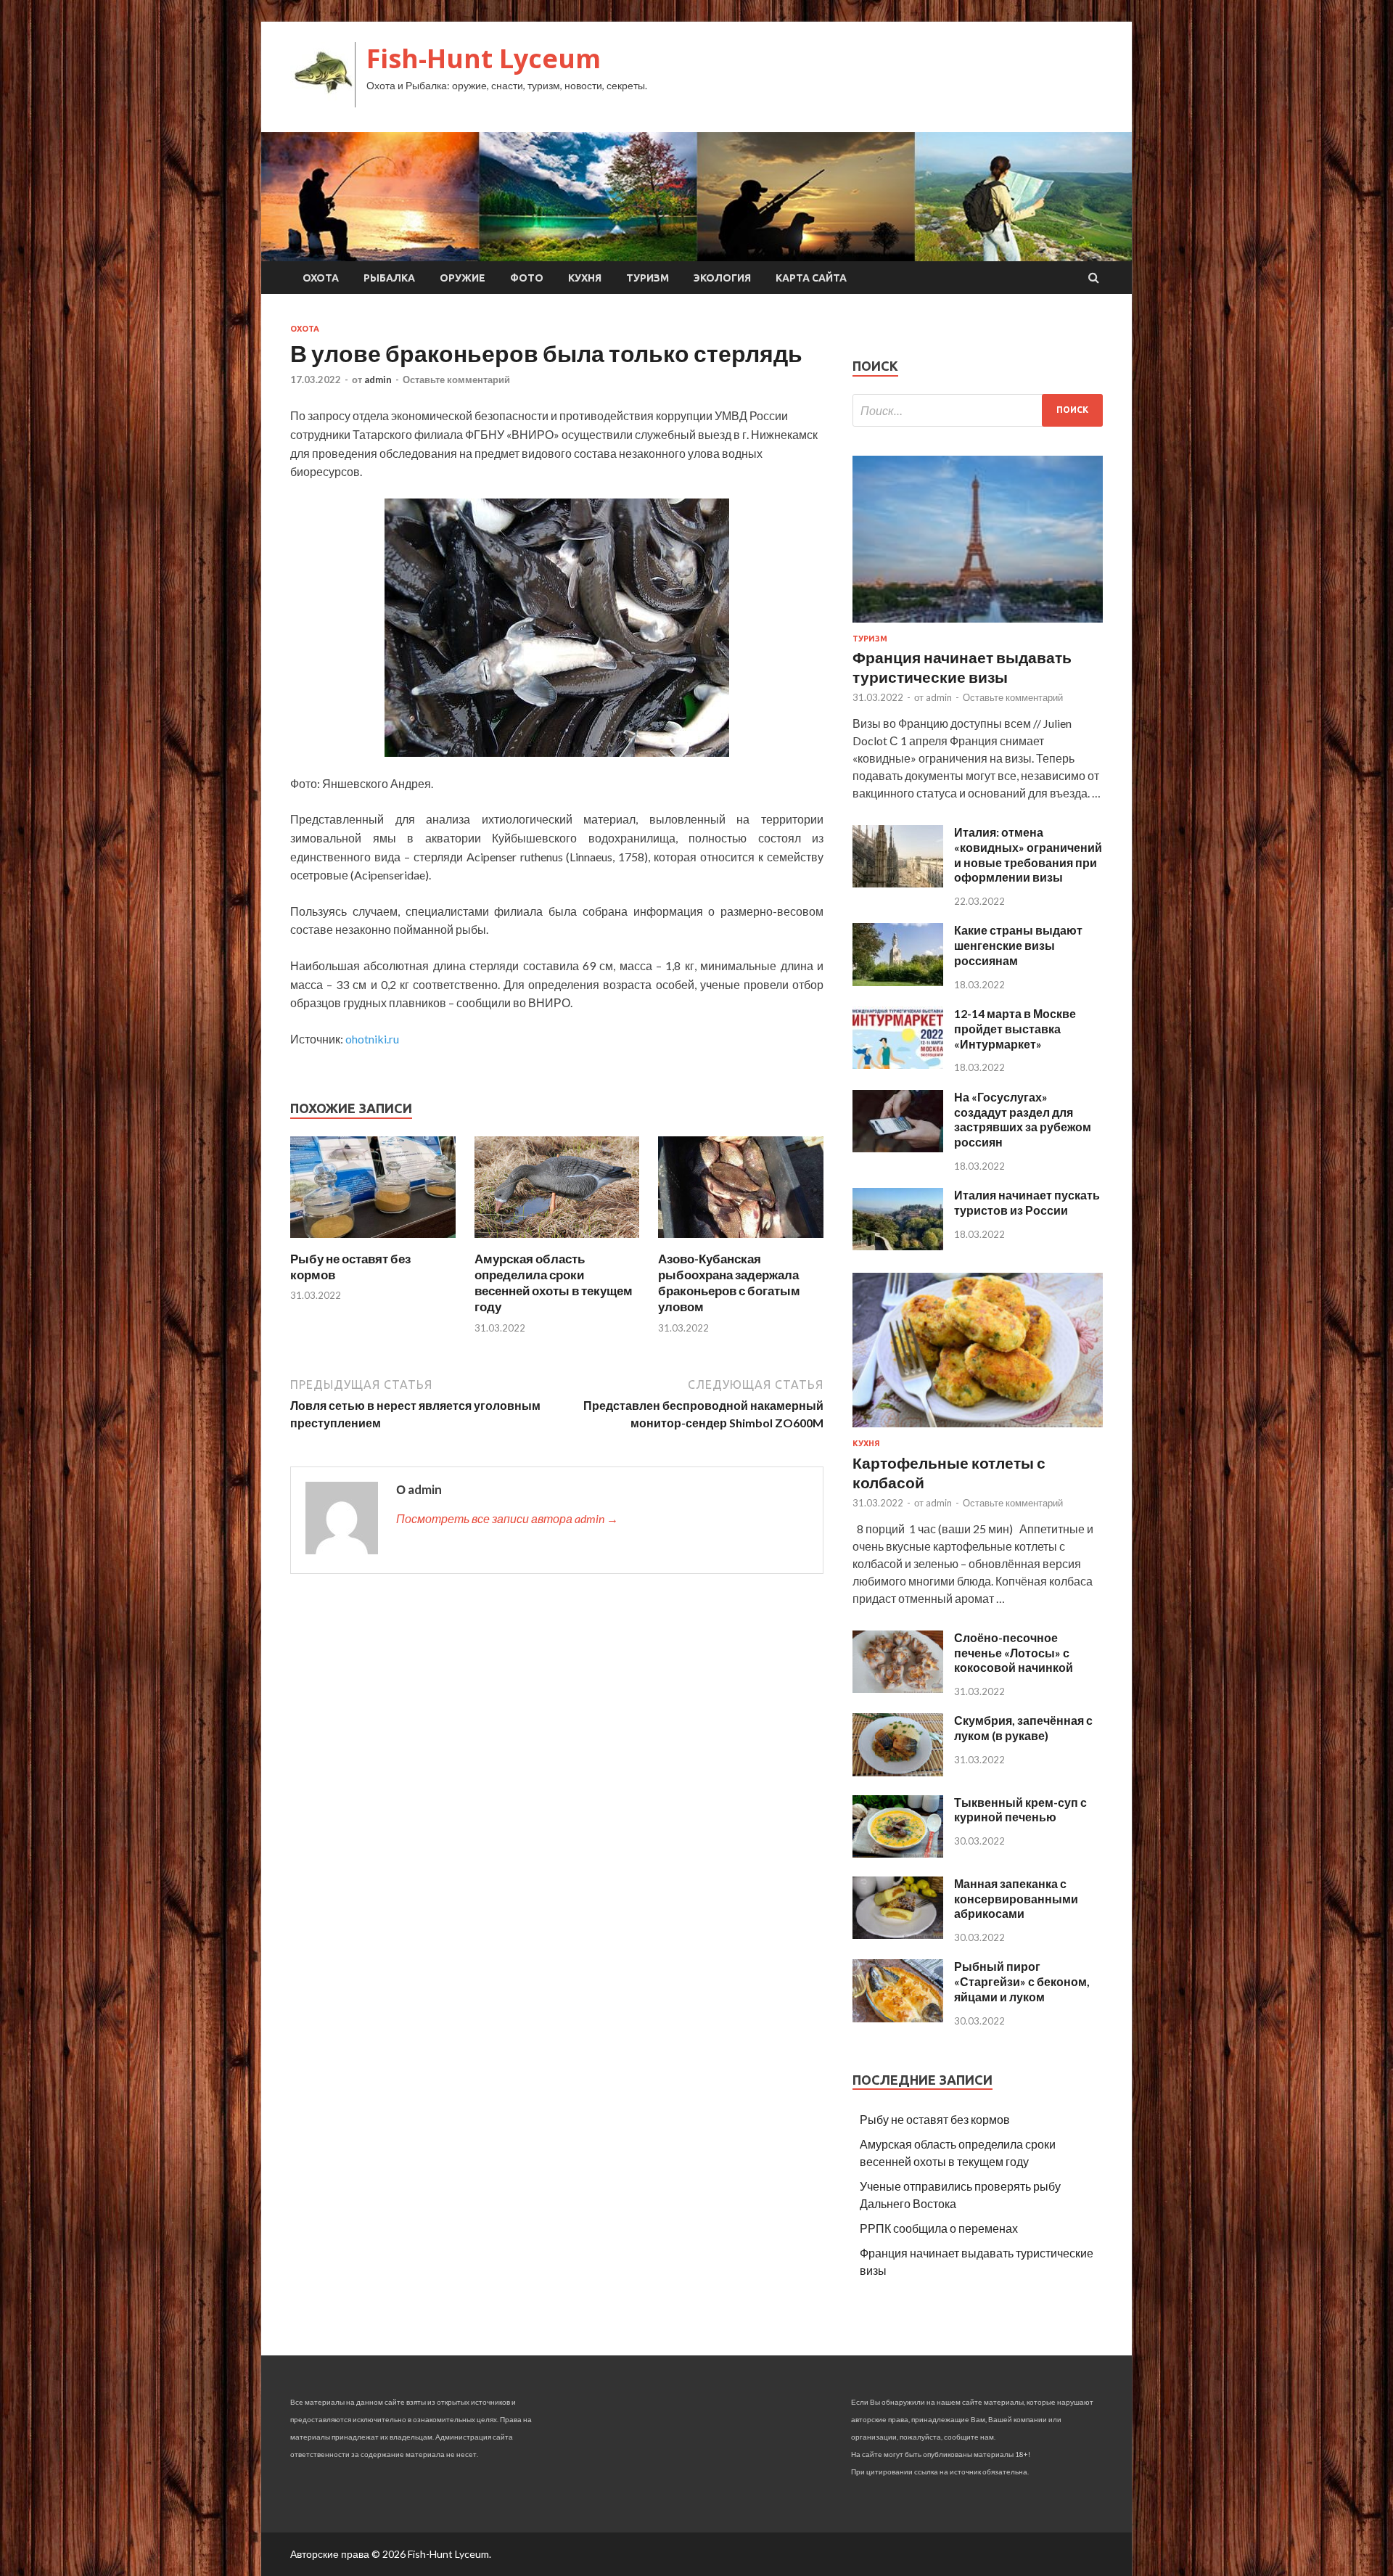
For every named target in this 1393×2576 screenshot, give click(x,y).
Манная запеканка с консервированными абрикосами (1016, 1899)
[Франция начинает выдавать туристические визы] (978, 625)
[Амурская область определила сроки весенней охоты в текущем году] (557, 1242)
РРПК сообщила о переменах (939, 2228)
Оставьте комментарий (456, 380)
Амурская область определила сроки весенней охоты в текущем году (554, 1283)
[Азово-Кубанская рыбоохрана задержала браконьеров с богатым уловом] (741, 1242)
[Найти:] (978, 410)
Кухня (585, 278)
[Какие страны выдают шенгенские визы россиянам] (898, 981)
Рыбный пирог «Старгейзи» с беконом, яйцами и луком (1022, 1981)
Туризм (648, 278)
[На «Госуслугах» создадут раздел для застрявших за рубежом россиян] (898, 1148)
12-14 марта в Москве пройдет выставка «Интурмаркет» (1015, 1029)
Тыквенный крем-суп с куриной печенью (1020, 1810)
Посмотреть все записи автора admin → (507, 1518)
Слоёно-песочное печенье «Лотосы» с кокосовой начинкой (1014, 1653)
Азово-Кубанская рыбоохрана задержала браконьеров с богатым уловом (729, 1283)
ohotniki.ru (372, 1039)
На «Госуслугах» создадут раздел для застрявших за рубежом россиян (1023, 1119)
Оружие (463, 278)
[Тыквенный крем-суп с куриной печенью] (898, 1853)
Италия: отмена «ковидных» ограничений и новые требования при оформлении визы (1028, 854)
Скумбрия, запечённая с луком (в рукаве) (1023, 1728)
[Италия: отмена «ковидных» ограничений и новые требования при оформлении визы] (898, 883)
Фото (527, 278)
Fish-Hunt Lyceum (484, 58)
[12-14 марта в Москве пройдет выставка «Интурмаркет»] (898, 1064)
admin (378, 380)
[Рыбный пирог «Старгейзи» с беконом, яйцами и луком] (898, 2018)
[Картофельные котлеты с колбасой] (978, 1430)
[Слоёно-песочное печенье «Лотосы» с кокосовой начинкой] (898, 1688)
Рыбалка (389, 278)
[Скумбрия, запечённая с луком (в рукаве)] (898, 1772)
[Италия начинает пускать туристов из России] (898, 1246)
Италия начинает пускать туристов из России (1027, 1202)
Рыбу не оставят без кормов (935, 2119)
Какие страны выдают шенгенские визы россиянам (1018, 945)
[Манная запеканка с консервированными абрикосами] (898, 1934)
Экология (722, 278)
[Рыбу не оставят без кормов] (373, 1242)
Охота (321, 278)
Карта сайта (811, 278)
